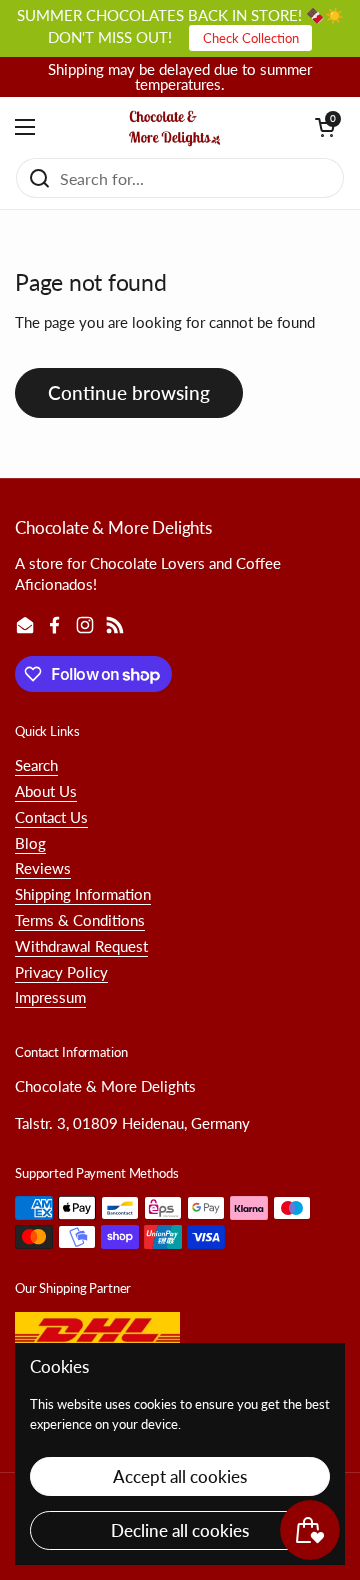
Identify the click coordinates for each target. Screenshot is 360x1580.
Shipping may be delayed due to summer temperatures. (180, 77)
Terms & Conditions (80, 920)
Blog (30, 843)
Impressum (50, 997)
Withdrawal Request (81, 946)
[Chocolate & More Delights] (175, 127)
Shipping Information (83, 894)
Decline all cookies (180, 1530)
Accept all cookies (180, 1476)
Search (36, 765)
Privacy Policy (61, 972)
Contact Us (51, 817)
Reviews (43, 868)
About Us (46, 791)
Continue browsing (129, 392)
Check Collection (251, 38)
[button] (325, 127)
